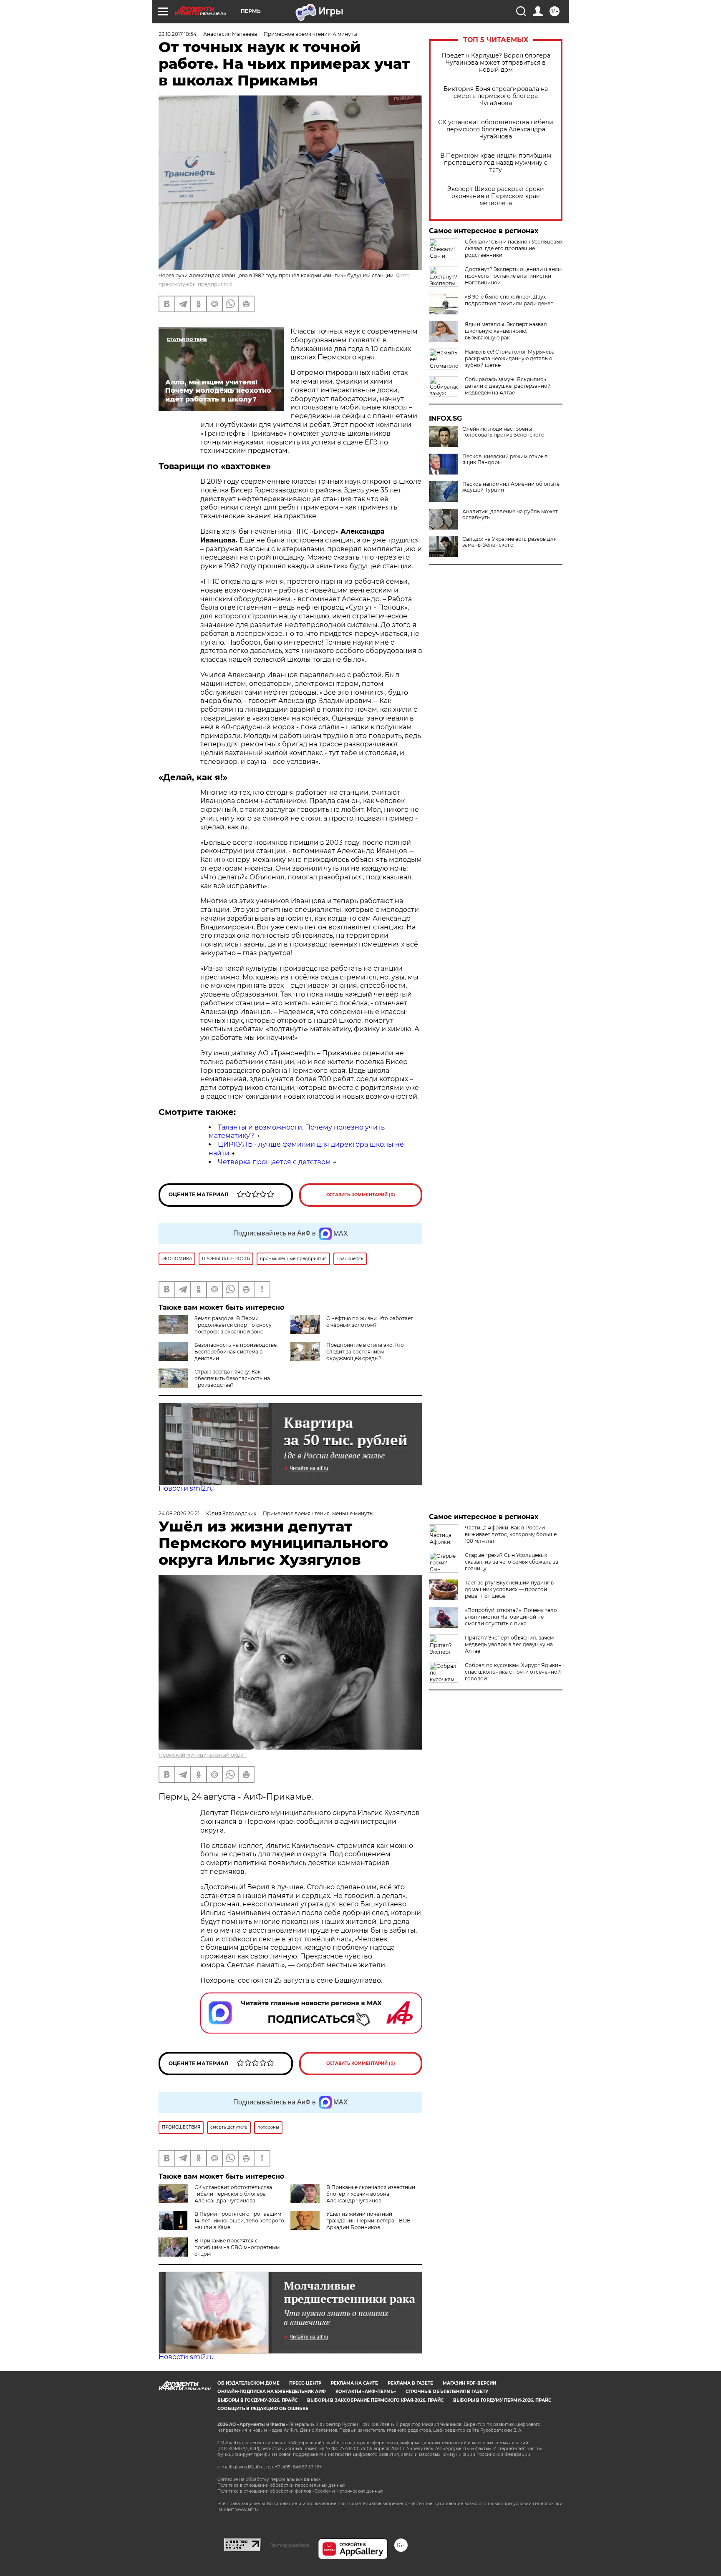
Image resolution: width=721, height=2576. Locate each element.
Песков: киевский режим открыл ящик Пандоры (505, 459)
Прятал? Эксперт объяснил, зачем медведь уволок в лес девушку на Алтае (509, 1644)
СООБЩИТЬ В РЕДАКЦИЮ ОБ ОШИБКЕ (263, 2409)
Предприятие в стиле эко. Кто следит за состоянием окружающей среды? (365, 1352)
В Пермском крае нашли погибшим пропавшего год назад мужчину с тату (496, 163)
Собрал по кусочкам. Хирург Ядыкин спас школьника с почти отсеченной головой (513, 1672)
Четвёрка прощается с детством (274, 1162)
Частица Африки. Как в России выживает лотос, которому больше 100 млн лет (511, 1534)
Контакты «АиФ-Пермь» (366, 2391)
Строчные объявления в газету (447, 2391)
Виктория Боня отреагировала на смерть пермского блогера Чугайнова (496, 96)
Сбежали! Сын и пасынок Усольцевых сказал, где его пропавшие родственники (514, 248)
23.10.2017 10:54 (178, 34)
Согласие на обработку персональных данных (269, 2479)
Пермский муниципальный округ (202, 1755)
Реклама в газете (410, 2383)
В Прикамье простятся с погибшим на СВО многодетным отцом (237, 2247)
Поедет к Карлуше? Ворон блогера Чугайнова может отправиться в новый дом (496, 63)
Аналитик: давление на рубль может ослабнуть (510, 515)
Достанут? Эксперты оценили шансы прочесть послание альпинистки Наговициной (513, 276)
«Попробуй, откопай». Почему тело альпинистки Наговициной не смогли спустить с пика (511, 1617)
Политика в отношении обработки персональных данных (281, 2485)
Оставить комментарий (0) (361, 1195)
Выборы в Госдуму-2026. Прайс (257, 2400)
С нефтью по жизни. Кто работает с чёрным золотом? (370, 1322)
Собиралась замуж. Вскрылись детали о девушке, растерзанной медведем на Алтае (508, 386)
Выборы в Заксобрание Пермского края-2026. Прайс (375, 2400)
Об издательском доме (248, 2383)
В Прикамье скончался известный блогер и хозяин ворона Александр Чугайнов (371, 2194)
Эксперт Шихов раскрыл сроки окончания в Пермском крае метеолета (496, 196)
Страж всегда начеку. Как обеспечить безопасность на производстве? (232, 1378)
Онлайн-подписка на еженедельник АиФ (272, 2391)
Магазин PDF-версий (469, 2383)
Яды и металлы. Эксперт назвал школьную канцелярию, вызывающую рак (506, 331)
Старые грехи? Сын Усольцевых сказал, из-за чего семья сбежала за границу (512, 1562)
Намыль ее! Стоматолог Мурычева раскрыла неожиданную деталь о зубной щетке (510, 358)
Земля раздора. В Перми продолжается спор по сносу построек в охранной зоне (233, 1325)
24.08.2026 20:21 (179, 1513)
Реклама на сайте (354, 2383)
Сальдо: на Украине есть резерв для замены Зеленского (509, 542)
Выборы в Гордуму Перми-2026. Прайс (502, 2400)
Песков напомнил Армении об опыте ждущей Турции (511, 487)
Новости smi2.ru (186, 1488)
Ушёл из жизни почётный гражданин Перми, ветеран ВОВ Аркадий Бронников (368, 2221)
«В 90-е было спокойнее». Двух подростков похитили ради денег (509, 300)
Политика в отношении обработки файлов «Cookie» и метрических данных (300, 2491)
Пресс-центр (305, 2383)
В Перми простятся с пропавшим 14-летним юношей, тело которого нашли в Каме (239, 2221)
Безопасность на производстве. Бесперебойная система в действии (236, 1352)
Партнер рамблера (289, 2545)
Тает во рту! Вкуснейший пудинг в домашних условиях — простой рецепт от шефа (509, 1589)
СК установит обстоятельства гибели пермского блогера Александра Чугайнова (496, 129)
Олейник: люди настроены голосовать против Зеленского (503, 432)
